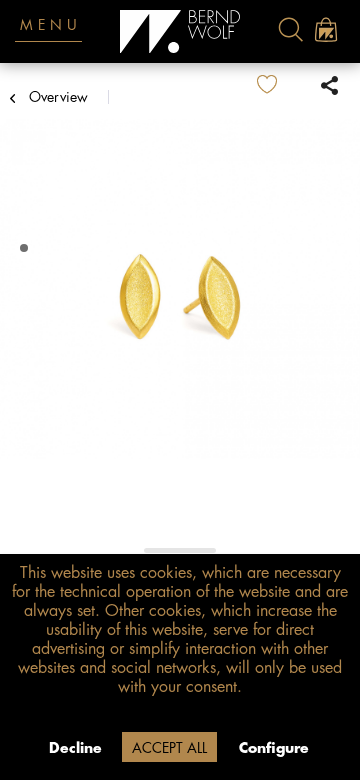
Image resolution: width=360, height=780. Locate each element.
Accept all (169, 748)
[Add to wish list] (283, 85)
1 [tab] (26, 248)
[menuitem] (290, 29)
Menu (51, 25)
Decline (75, 748)
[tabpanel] (180, 299)
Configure (274, 748)
